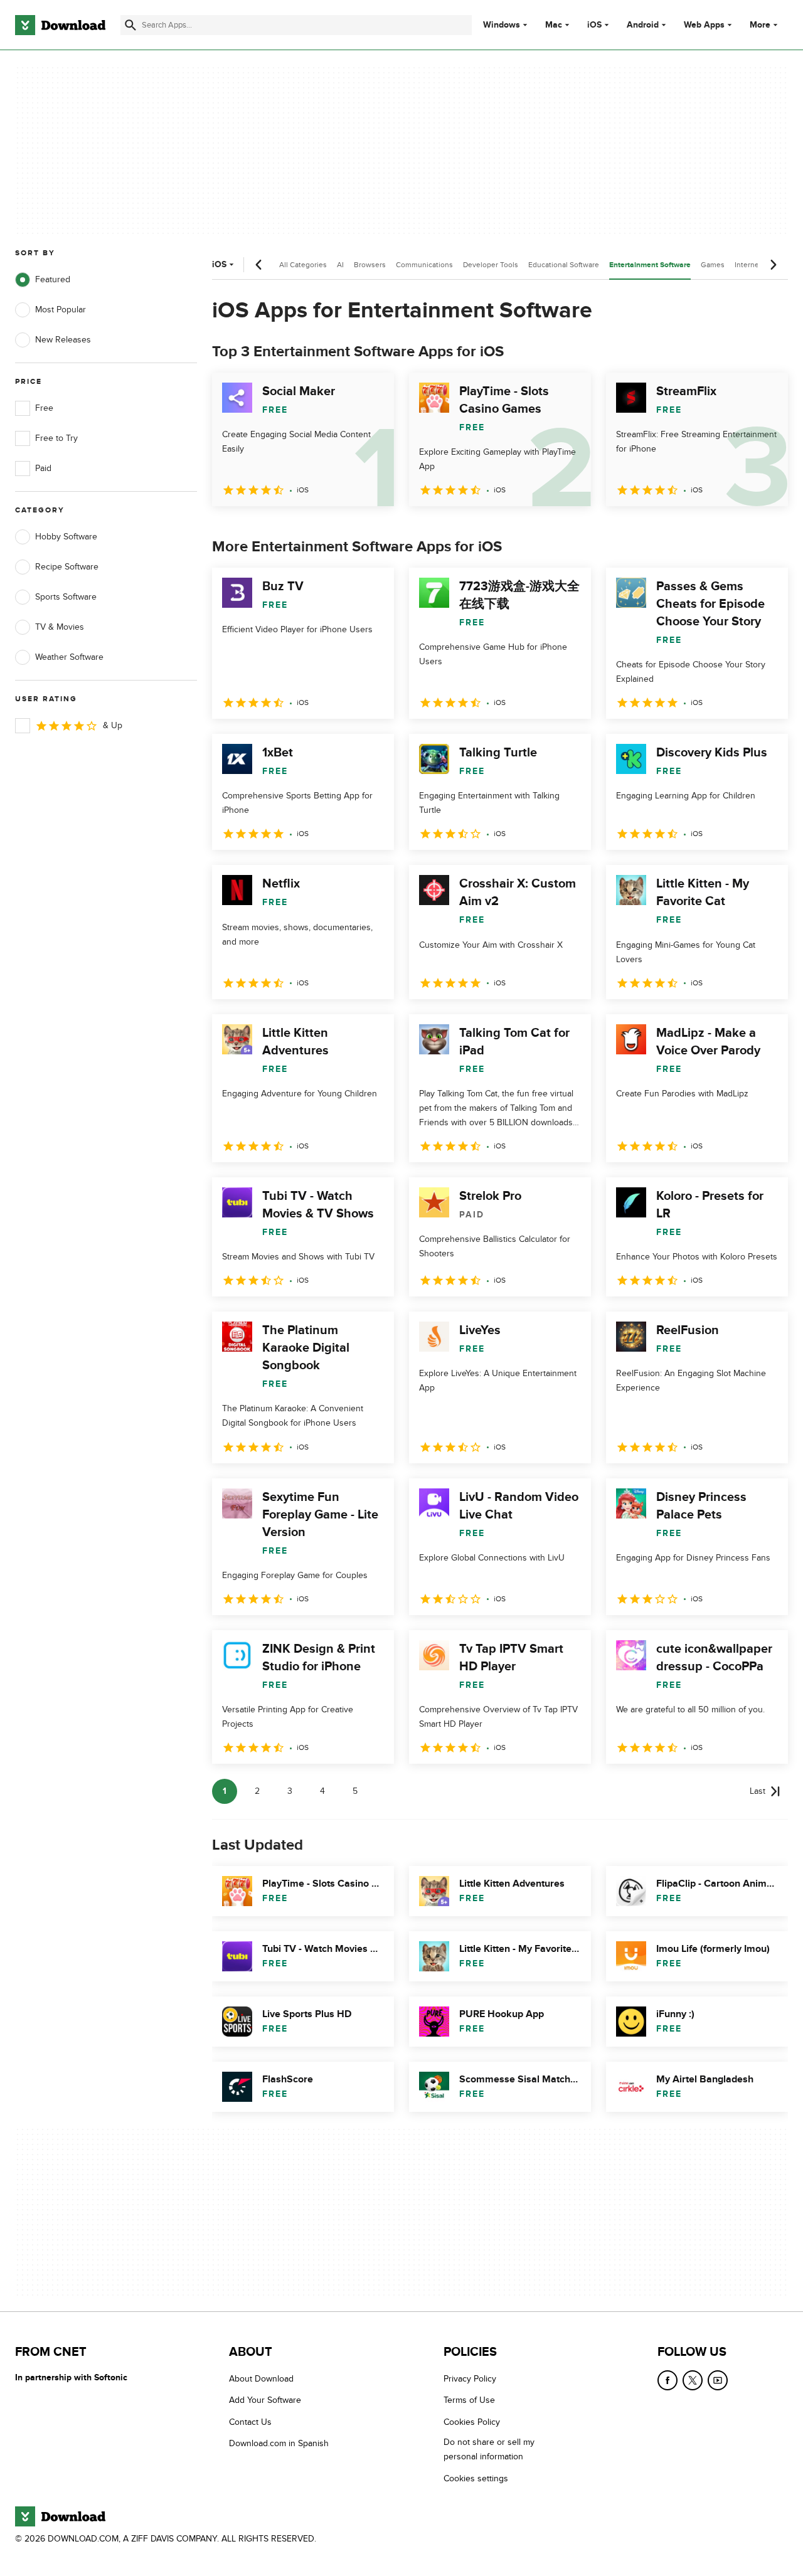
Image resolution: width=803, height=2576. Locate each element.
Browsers (370, 265)
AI (340, 265)
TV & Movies (60, 627)
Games (713, 265)
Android (643, 25)
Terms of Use (469, 2400)
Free (44, 408)
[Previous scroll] (259, 265)
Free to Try (56, 438)
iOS (594, 25)
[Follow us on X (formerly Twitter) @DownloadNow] (693, 2380)
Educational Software (564, 265)
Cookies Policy (472, 2421)
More (760, 25)
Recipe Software (67, 567)
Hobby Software (66, 537)
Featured (53, 279)
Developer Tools (491, 265)
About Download (261, 2379)
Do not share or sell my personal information (489, 2449)
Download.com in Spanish (279, 2443)
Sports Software (66, 597)
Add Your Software (265, 2400)
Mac (554, 25)
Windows (502, 25)
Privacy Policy (470, 2379)
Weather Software (69, 657)
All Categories (303, 265)
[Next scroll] (773, 265)
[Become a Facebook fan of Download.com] (667, 2380)
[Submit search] (130, 25)
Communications (424, 265)
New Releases (63, 340)
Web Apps (704, 25)
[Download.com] (60, 25)
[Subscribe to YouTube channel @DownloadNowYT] (718, 2380)
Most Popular (61, 310)
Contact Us (250, 2421)
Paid (43, 468)
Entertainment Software (650, 265)
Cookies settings (476, 2478)
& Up (113, 725)
